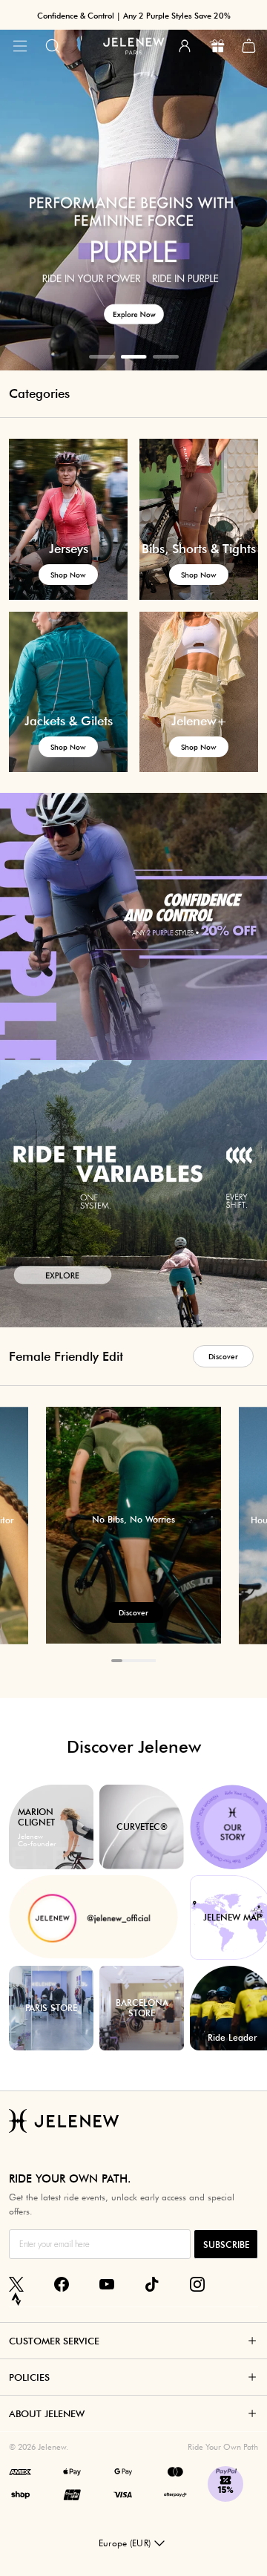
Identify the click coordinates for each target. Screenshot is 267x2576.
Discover (223, 1356)
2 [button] (134, 357)
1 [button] (102, 357)
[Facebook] (62, 2284)
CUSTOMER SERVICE (54, 2341)
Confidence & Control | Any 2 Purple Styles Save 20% (134, 16)
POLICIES (29, 2377)
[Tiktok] (152, 2284)
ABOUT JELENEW (47, 2413)
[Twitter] (16, 2284)
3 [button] (166, 357)
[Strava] (16, 2299)
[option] (133, 185)
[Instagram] (197, 2284)
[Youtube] (107, 2284)
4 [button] (150, 1661)
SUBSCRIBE (226, 2245)
